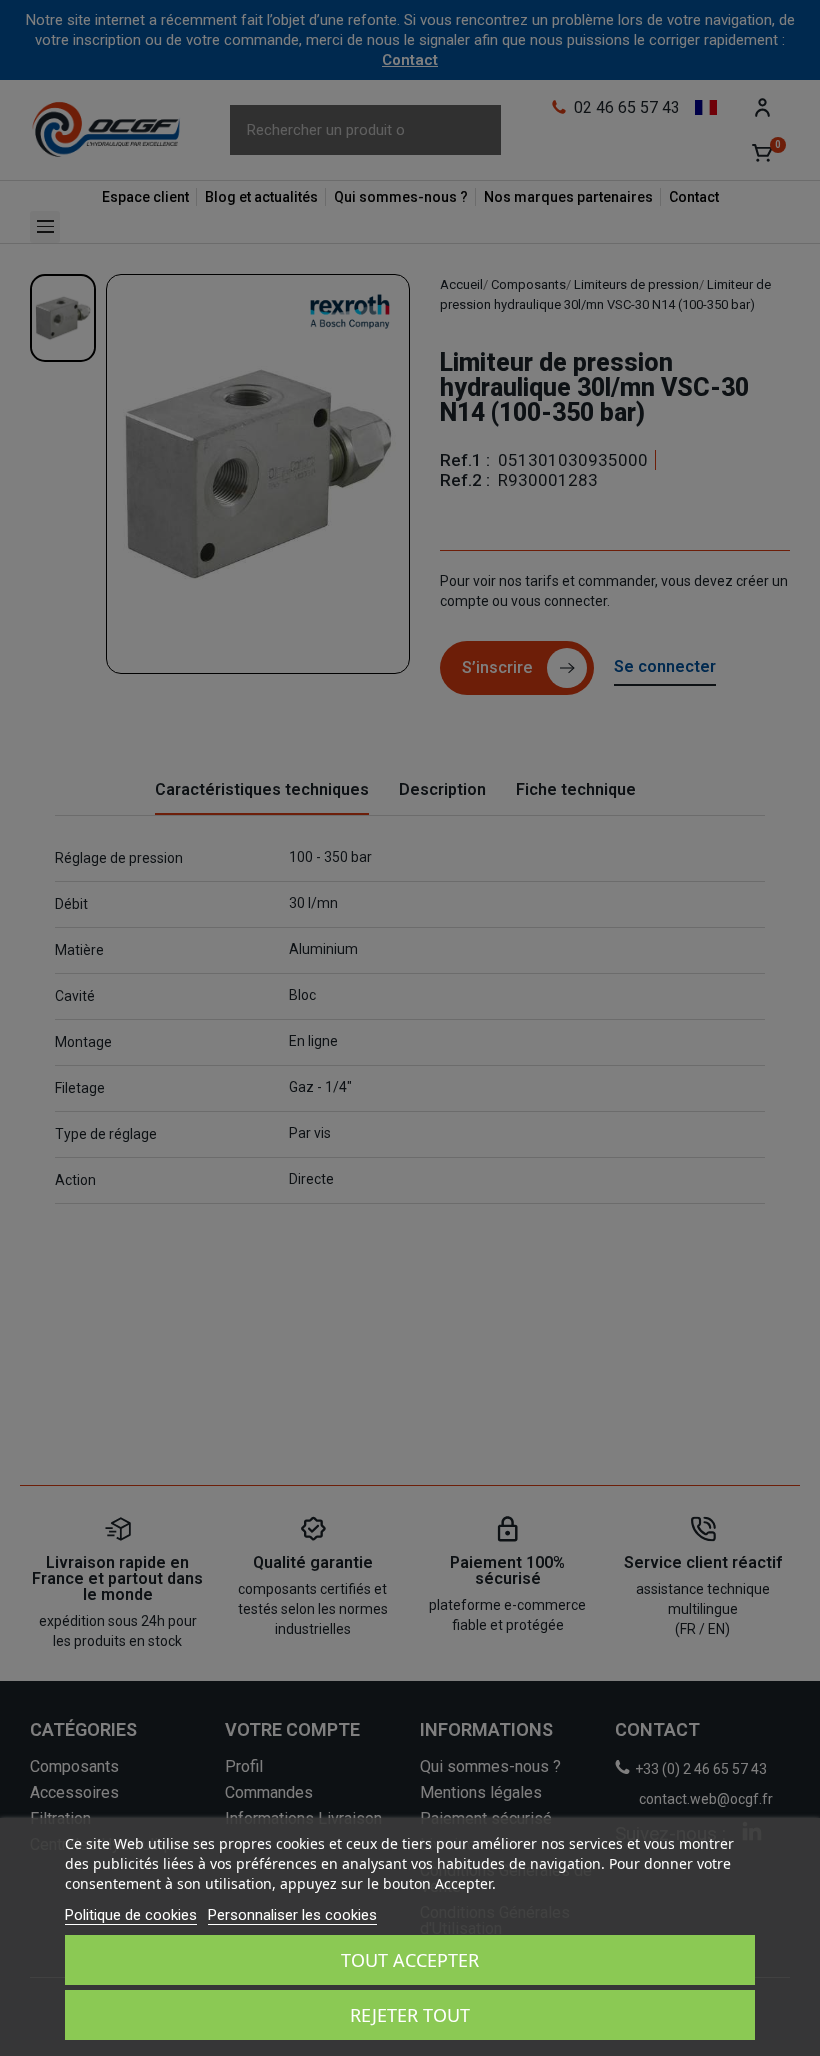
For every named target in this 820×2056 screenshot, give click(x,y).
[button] (36, 36)
